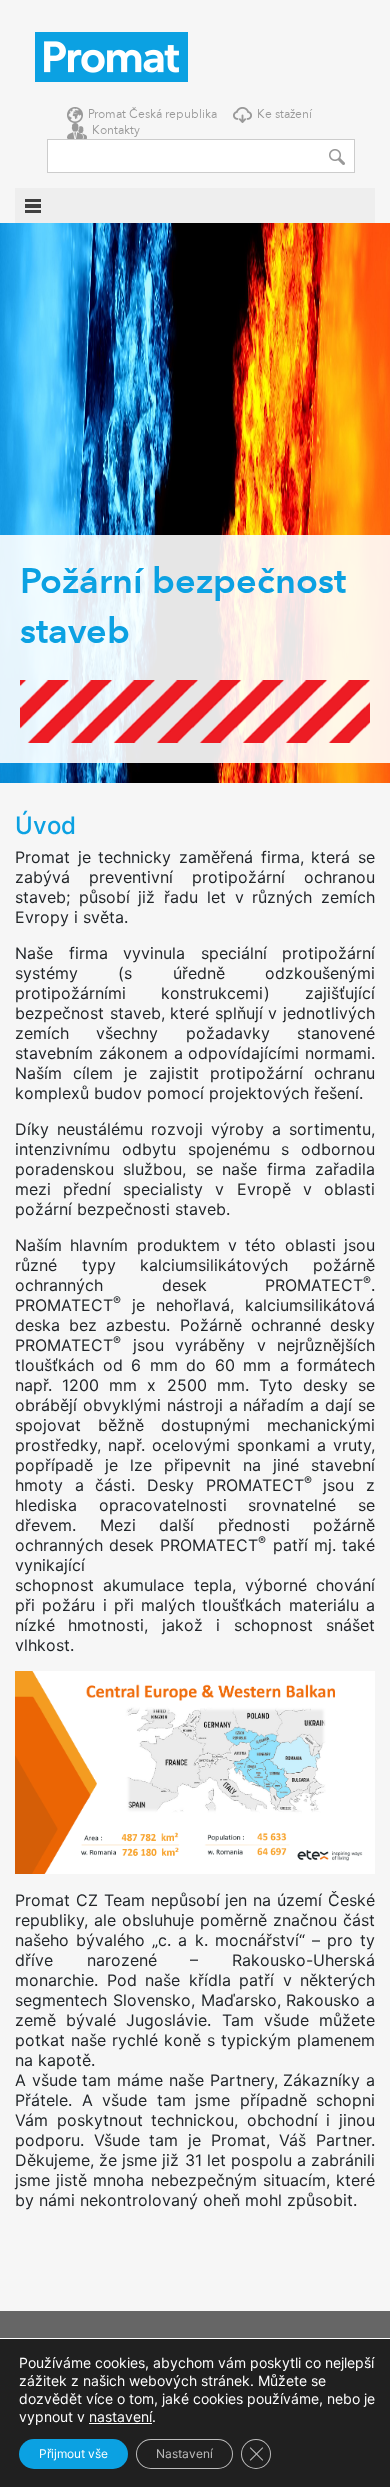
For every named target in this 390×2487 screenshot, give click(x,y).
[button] (19, 503)
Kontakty (116, 131)
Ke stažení (284, 115)
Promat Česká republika (152, 115)
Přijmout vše (73, 2453)
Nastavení (184, 2453)
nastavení (120, 2416)
